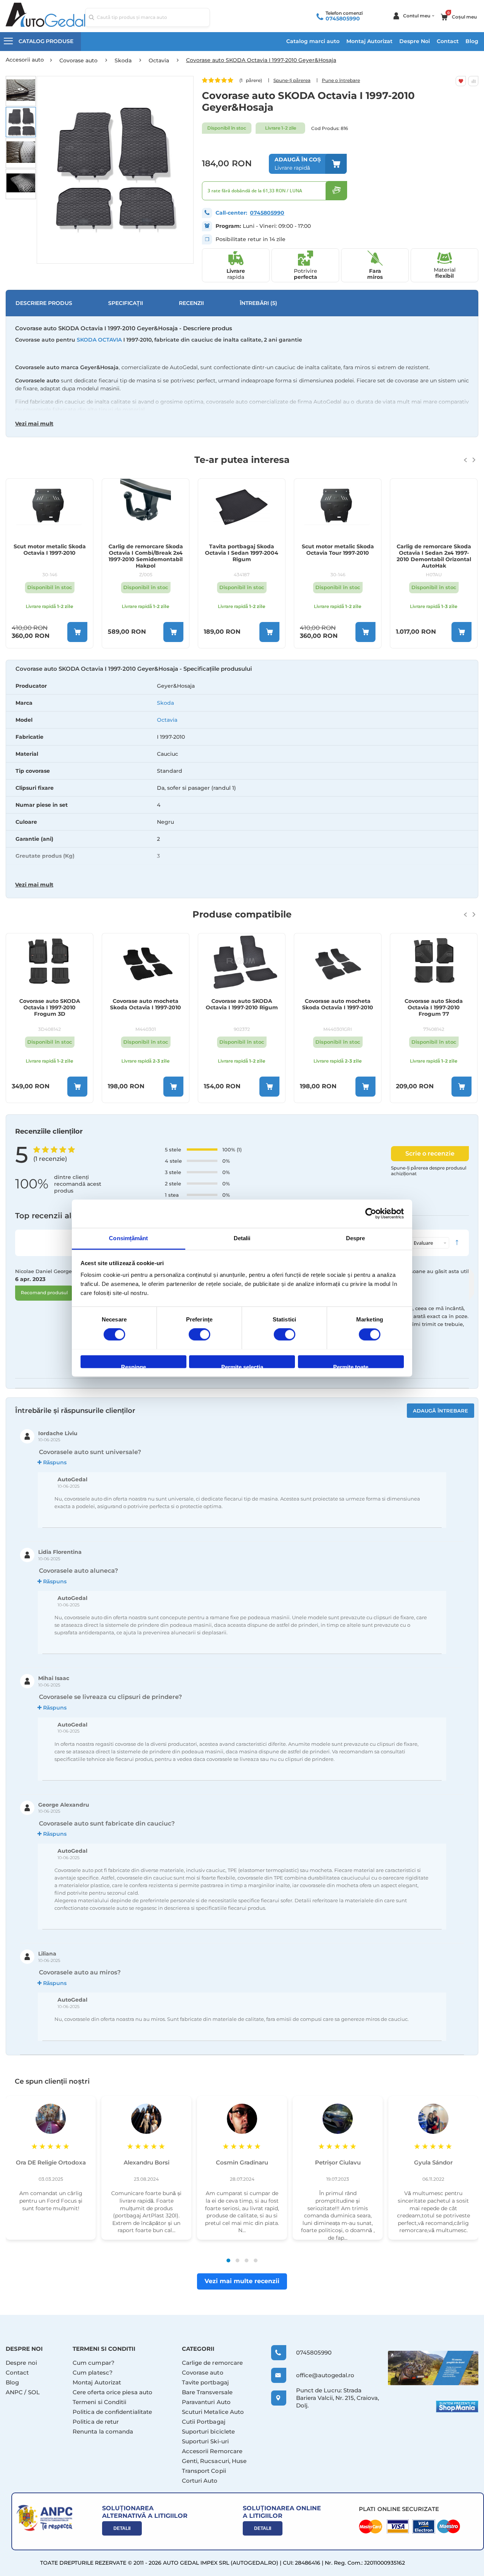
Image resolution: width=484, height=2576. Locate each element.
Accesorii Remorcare (212, 2451)
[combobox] (147, 17)
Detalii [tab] (242, 1238)
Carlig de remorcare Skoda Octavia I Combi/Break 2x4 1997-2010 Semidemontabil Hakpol (146, 556)
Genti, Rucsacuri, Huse (214, 2461)
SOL (34, 2392)
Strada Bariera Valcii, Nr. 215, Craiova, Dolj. (337, 2398)
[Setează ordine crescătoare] (457, 1243)
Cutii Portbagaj (204, 2422)
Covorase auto (203, 2373)
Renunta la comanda (103, 2431)
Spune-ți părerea (292, 80)
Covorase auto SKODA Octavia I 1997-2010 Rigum (242, 1004)
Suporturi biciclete (208, 2431)
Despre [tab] (356, 1238)
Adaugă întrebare (441, 1411)
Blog (472, 41)
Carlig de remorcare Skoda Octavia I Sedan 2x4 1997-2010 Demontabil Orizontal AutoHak (434, 556)
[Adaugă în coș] (77, 632)
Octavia (167, 720)
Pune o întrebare (341, 80)
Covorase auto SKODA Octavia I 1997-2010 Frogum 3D (50, 1008)
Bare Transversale (207, 2392)
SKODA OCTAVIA (99, 340)
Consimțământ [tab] (128, 1238)
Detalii (122, 2528)
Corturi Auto (200, 2481)
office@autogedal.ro (318, 2375)
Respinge (133, 1366)
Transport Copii (204, 2471)
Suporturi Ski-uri (205, 2441)
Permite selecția (242, 1366)
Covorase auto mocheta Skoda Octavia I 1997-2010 (146, 1004)
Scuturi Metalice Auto (213, 2412)
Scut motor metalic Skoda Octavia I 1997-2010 (50, 550)
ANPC (14, 2392)
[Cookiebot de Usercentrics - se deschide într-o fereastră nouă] (371, 1213)
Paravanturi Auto (206, 2402)
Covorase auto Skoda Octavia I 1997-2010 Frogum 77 (434, 1008)
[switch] (199, 1335)
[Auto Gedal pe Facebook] (433, 2368)
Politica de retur (96, 2422)
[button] (21, 91)
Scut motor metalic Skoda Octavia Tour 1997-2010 (338, 550)
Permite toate (351, 1366)
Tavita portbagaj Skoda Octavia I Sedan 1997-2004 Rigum (242, 553)
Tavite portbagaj (205, 2382)
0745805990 (343, 19)
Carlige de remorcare (213, 2363)
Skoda (165, 703)
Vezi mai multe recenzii (242, 2281)
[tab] (242, 779)
